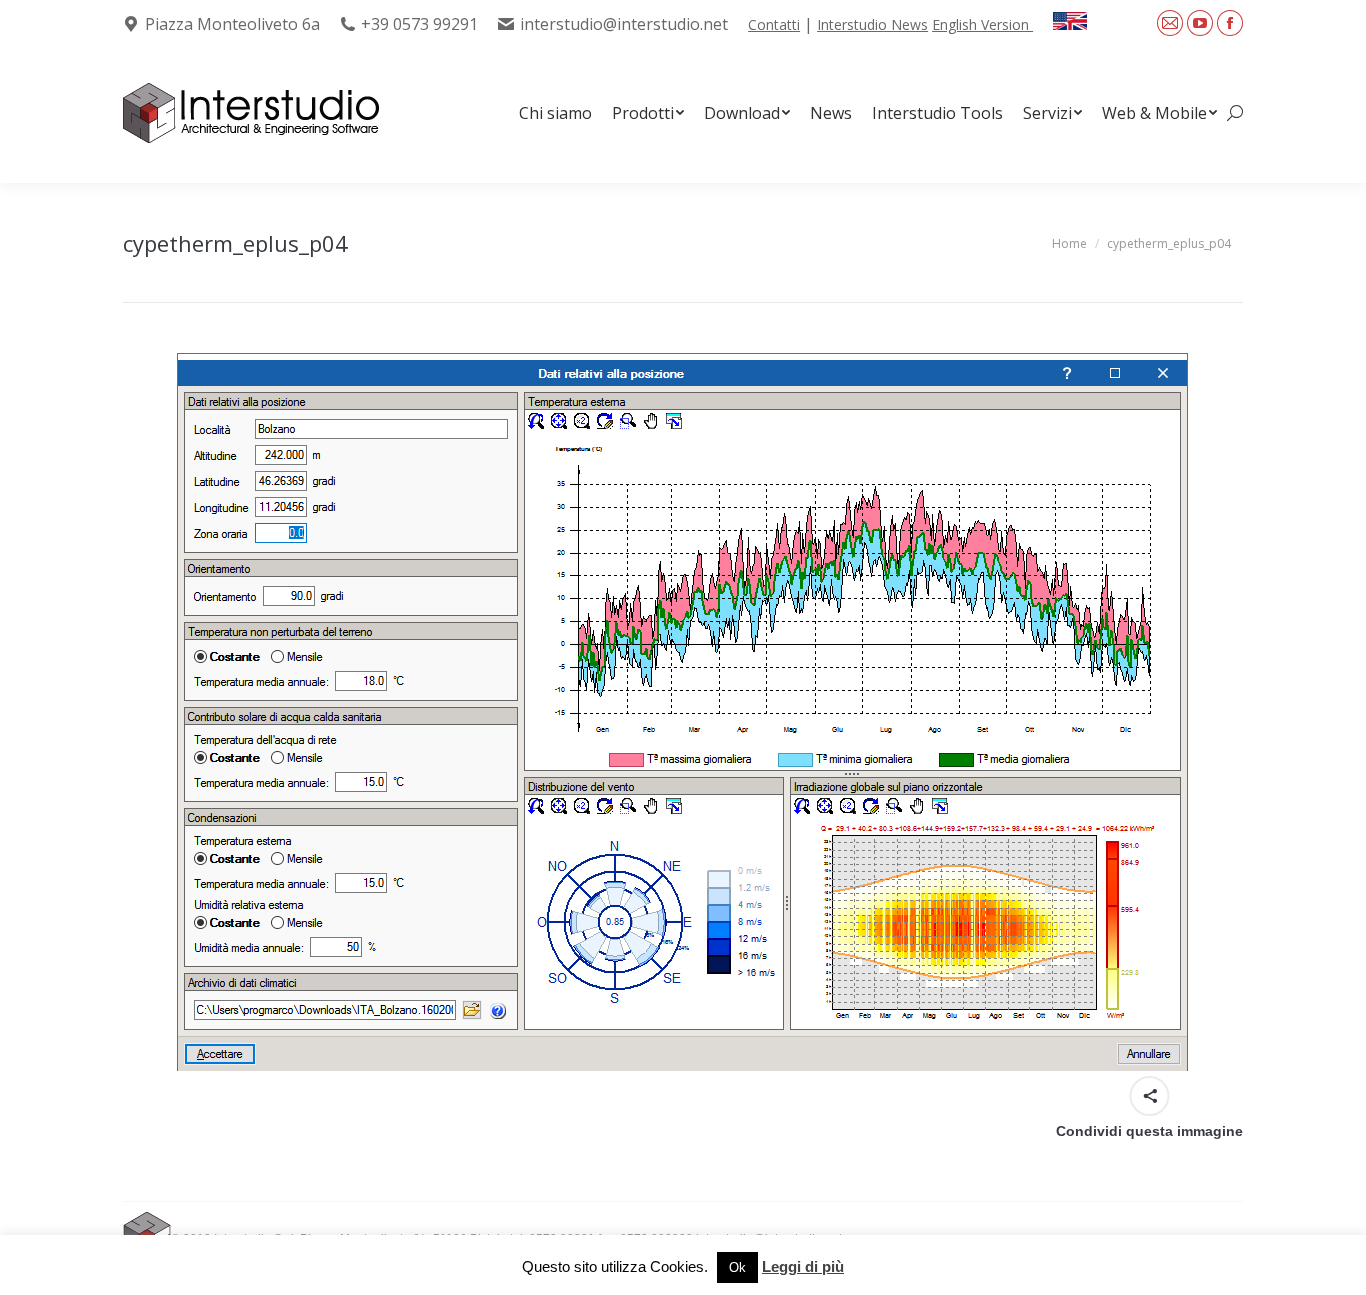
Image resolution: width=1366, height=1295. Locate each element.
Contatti (774, 24)
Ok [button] (737, 1267)
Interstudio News (872, 24)
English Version (982, 24)
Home (1069, 243)
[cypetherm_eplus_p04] (683, 712)
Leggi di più (803, 1266)
